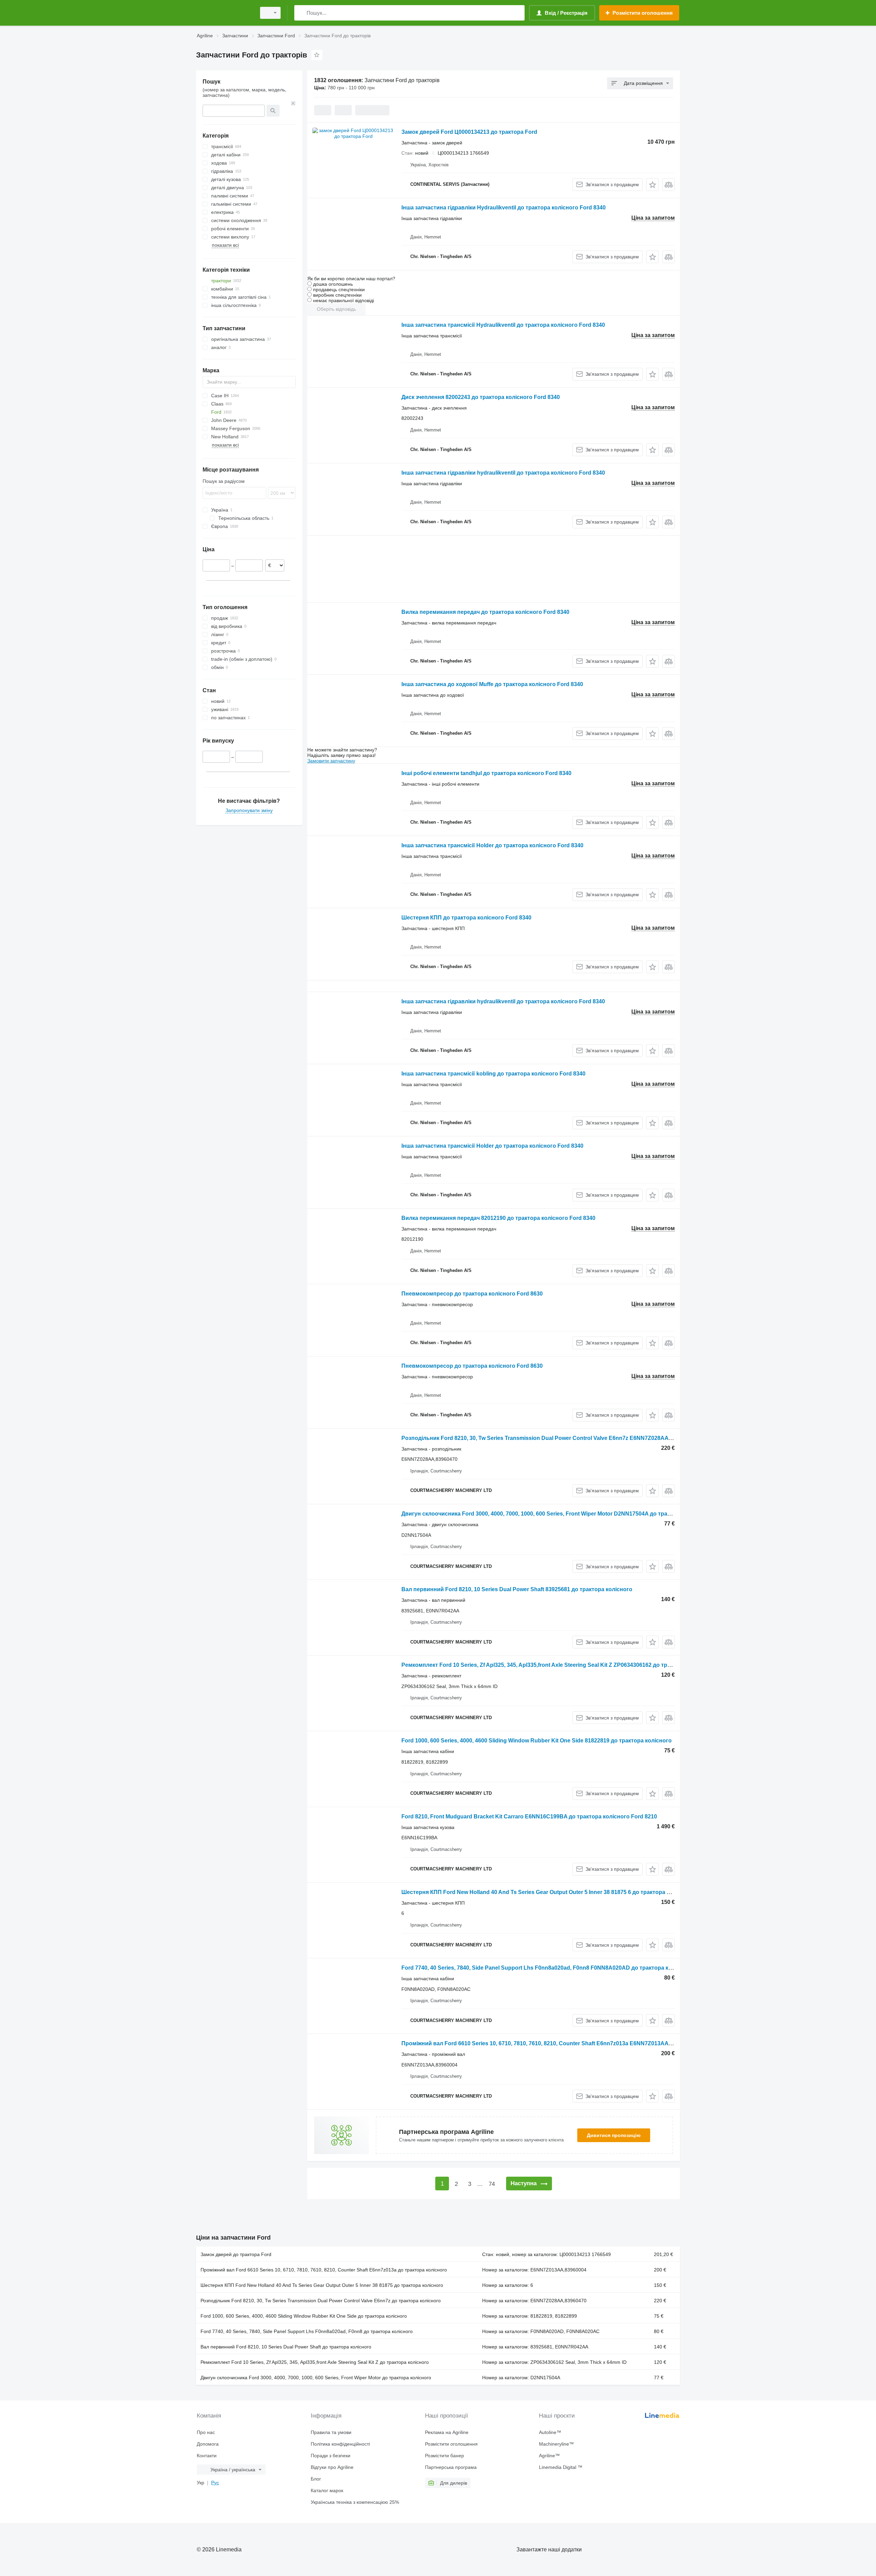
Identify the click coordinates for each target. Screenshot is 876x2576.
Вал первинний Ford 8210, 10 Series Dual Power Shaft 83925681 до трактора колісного (517, 1589)
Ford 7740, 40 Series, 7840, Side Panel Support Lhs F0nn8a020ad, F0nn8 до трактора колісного (307, 2331)
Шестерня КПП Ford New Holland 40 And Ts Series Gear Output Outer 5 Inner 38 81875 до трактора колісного (322, 2285)
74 (492, 2184)
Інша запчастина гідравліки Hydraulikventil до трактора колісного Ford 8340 (504, 208)
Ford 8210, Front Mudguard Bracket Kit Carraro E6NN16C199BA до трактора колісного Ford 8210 (529, 1817)
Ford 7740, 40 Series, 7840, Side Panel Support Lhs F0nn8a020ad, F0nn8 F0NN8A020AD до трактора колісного (547, 1968)
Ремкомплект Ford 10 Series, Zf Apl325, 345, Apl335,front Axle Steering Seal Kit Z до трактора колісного (315, 2362)
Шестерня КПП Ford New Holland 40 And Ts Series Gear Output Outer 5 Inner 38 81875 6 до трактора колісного (547, 1892)
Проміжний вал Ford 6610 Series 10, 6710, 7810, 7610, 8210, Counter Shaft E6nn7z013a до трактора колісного (324, 2270)
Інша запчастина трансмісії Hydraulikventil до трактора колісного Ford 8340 (503, 325)
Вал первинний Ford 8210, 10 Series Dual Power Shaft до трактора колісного (286, 2347)
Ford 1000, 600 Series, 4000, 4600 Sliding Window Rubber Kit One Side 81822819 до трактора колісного (537, 1741)
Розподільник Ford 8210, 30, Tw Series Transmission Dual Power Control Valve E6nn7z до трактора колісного (321, 2301)
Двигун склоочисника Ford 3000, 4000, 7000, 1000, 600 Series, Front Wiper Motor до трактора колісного (316, 2378)
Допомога (208, 2444)
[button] (652, 185)
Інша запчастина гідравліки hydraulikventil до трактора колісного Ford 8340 (503, 473)
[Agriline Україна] (224, 13)
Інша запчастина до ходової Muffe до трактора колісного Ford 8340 (492, 684)
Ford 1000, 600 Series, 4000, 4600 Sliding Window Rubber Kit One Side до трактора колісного (304, 2316)
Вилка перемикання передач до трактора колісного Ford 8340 (485, 612)
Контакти (207, 2456)
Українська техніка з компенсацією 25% (355, 2502)
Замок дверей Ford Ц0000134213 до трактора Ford (469, 132)
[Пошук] (301, 13)
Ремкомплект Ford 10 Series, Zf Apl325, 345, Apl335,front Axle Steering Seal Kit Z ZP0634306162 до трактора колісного (558, 1665)
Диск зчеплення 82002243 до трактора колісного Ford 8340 (481, 397)
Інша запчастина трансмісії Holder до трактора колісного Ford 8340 (492, 845)
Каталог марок (327, 2490)
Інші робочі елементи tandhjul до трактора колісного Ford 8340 (486, 773)
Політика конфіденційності (340, 2444)
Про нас (206, 2432)
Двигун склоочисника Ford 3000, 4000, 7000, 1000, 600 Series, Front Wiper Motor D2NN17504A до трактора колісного (556, 1514)
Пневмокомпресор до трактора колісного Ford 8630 (472, 1294)
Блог (316, 2479)
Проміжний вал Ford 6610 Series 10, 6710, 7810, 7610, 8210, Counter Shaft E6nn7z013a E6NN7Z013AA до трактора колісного (566, 2043)
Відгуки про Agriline (332, 2467)
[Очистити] (293, 103)
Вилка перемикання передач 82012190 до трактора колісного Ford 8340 (498, 1218)
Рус (215, 2483)
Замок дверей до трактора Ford (236, 2254)
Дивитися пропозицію (614, 2135)
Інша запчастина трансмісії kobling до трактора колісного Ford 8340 (493, 1074)
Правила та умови (331, 2432)
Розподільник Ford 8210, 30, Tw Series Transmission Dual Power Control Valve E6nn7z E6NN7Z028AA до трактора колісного (566, 1438)
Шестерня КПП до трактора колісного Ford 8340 (466, 918)
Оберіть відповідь (336, 309)
